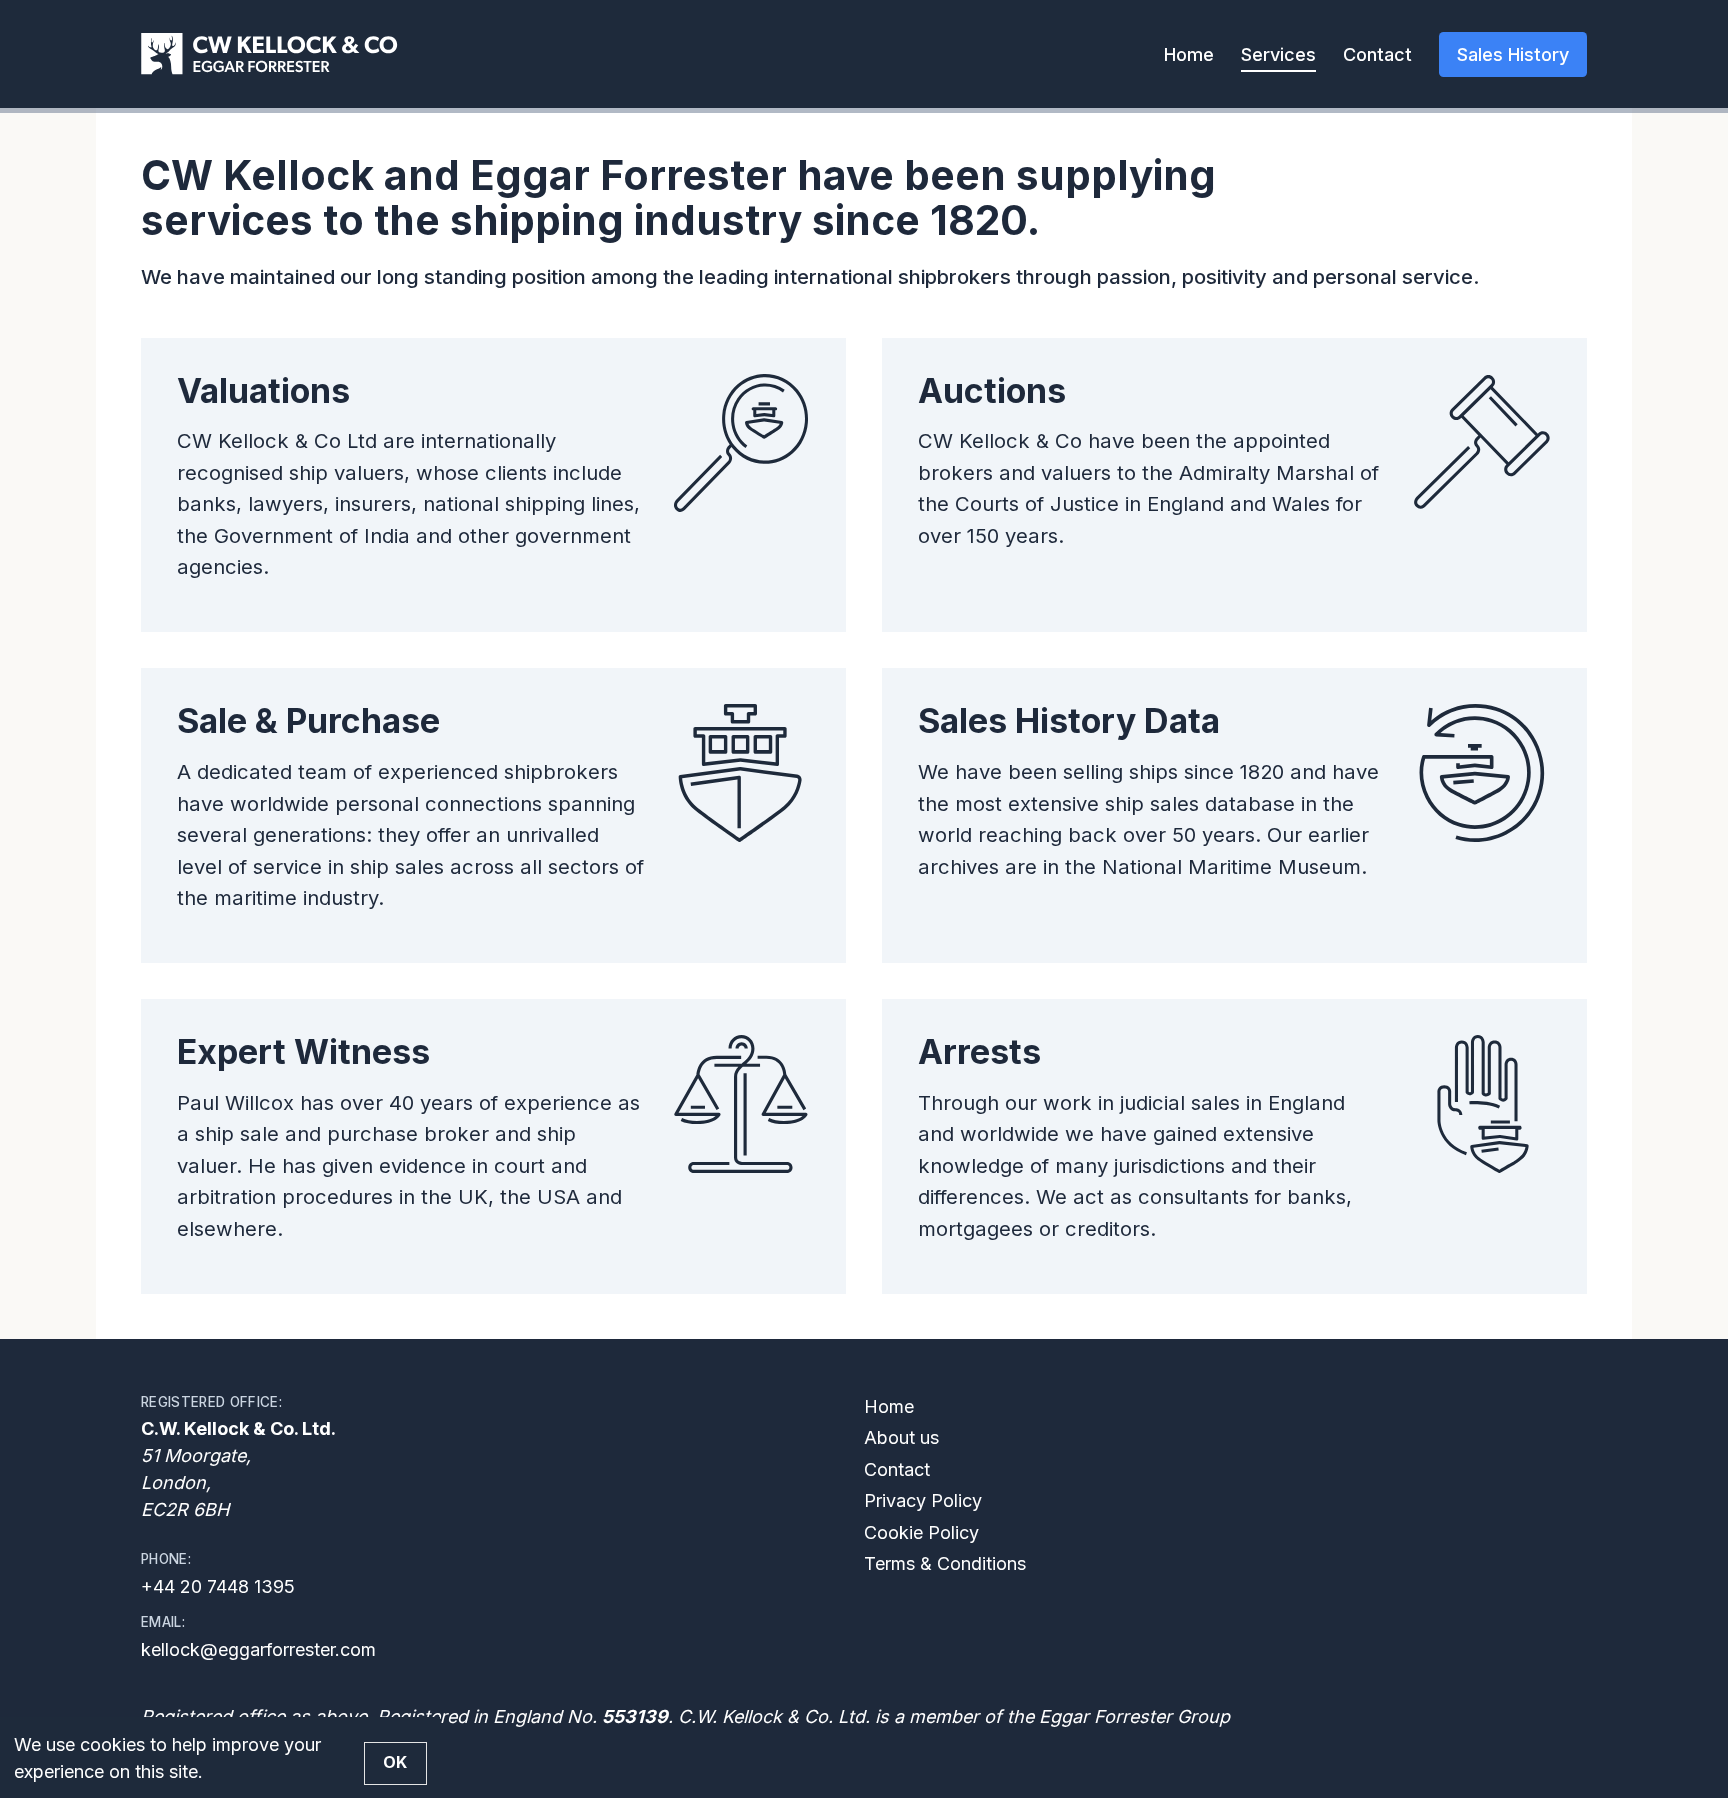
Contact (1377, 54)
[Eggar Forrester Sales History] (269, 54)
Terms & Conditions (945, 1563)
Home (1189, 54)
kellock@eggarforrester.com (258, 1649)
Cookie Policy (921, 1532)
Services (1278, 54)
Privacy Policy (923, 1500)
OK (395, 1762)
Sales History (1513, 54)
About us (901, 1437)
